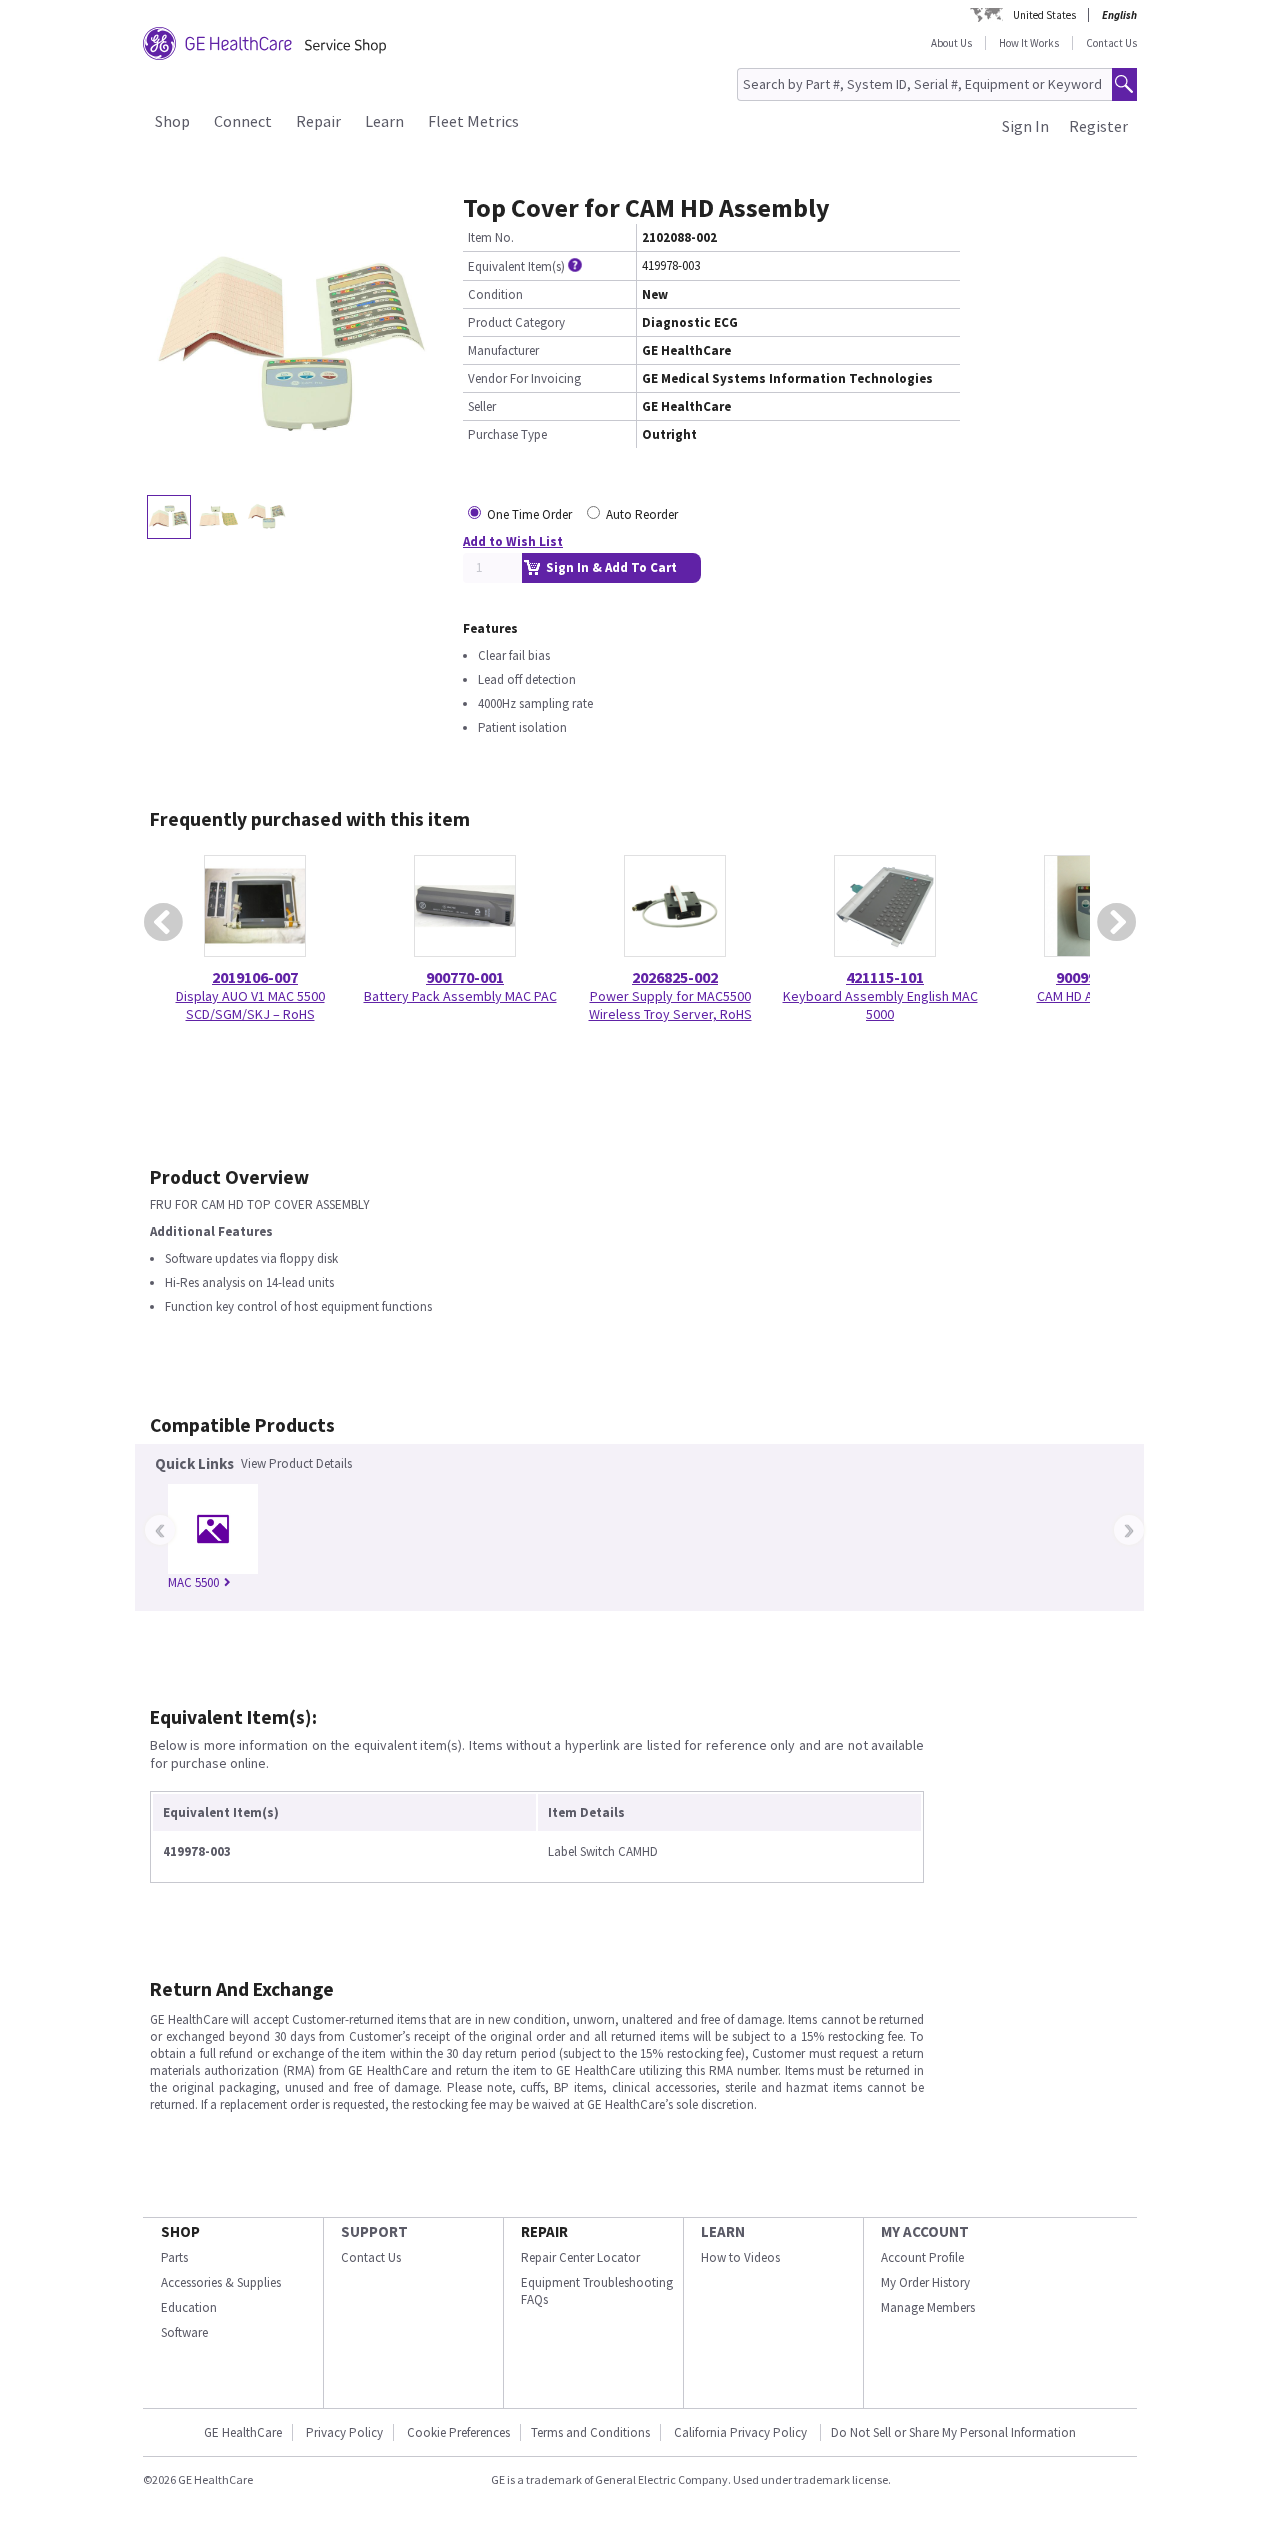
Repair (318, 121)
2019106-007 (255, 977)
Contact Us (1111, 43)
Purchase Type (507, 434)
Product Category (516, 322)
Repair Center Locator (580, 2257)
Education (189, 2307)
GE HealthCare (243, 2432)
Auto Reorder (642, 514)
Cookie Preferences (458, 2432)
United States (1044, 15)
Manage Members (928, 2307)
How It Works (1029, 43)
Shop (172, 121)
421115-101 (885, 977)
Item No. (491, 237)
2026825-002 (675, 977)
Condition (495, 294)
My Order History (925, 2282)
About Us (951, 43)
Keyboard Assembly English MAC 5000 (880, 1005)
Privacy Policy (344, 2432)
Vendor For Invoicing (524, 378)
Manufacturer (503, 350)
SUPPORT (374, 2231)
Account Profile (922, 2257)
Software (184, 2332)
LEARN (723, 2231)
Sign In (1025, 126)
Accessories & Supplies (221, 2282)
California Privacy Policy (742, 2432)
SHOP (180, 2231)
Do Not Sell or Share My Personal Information (953, 2432)
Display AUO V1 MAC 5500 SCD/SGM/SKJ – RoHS (250, 1005)
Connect (243, 121)
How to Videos (740, 2257)
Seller (482, 406)
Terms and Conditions (590, 2432)
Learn (384, 121)
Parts (174, 2257)
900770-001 (465, 977)
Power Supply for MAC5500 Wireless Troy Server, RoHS (670, 1005)
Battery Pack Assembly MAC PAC (460, 996)
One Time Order (529, 514)
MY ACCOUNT (925, 2231)
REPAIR (544, 2231)
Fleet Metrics (473, 121)
